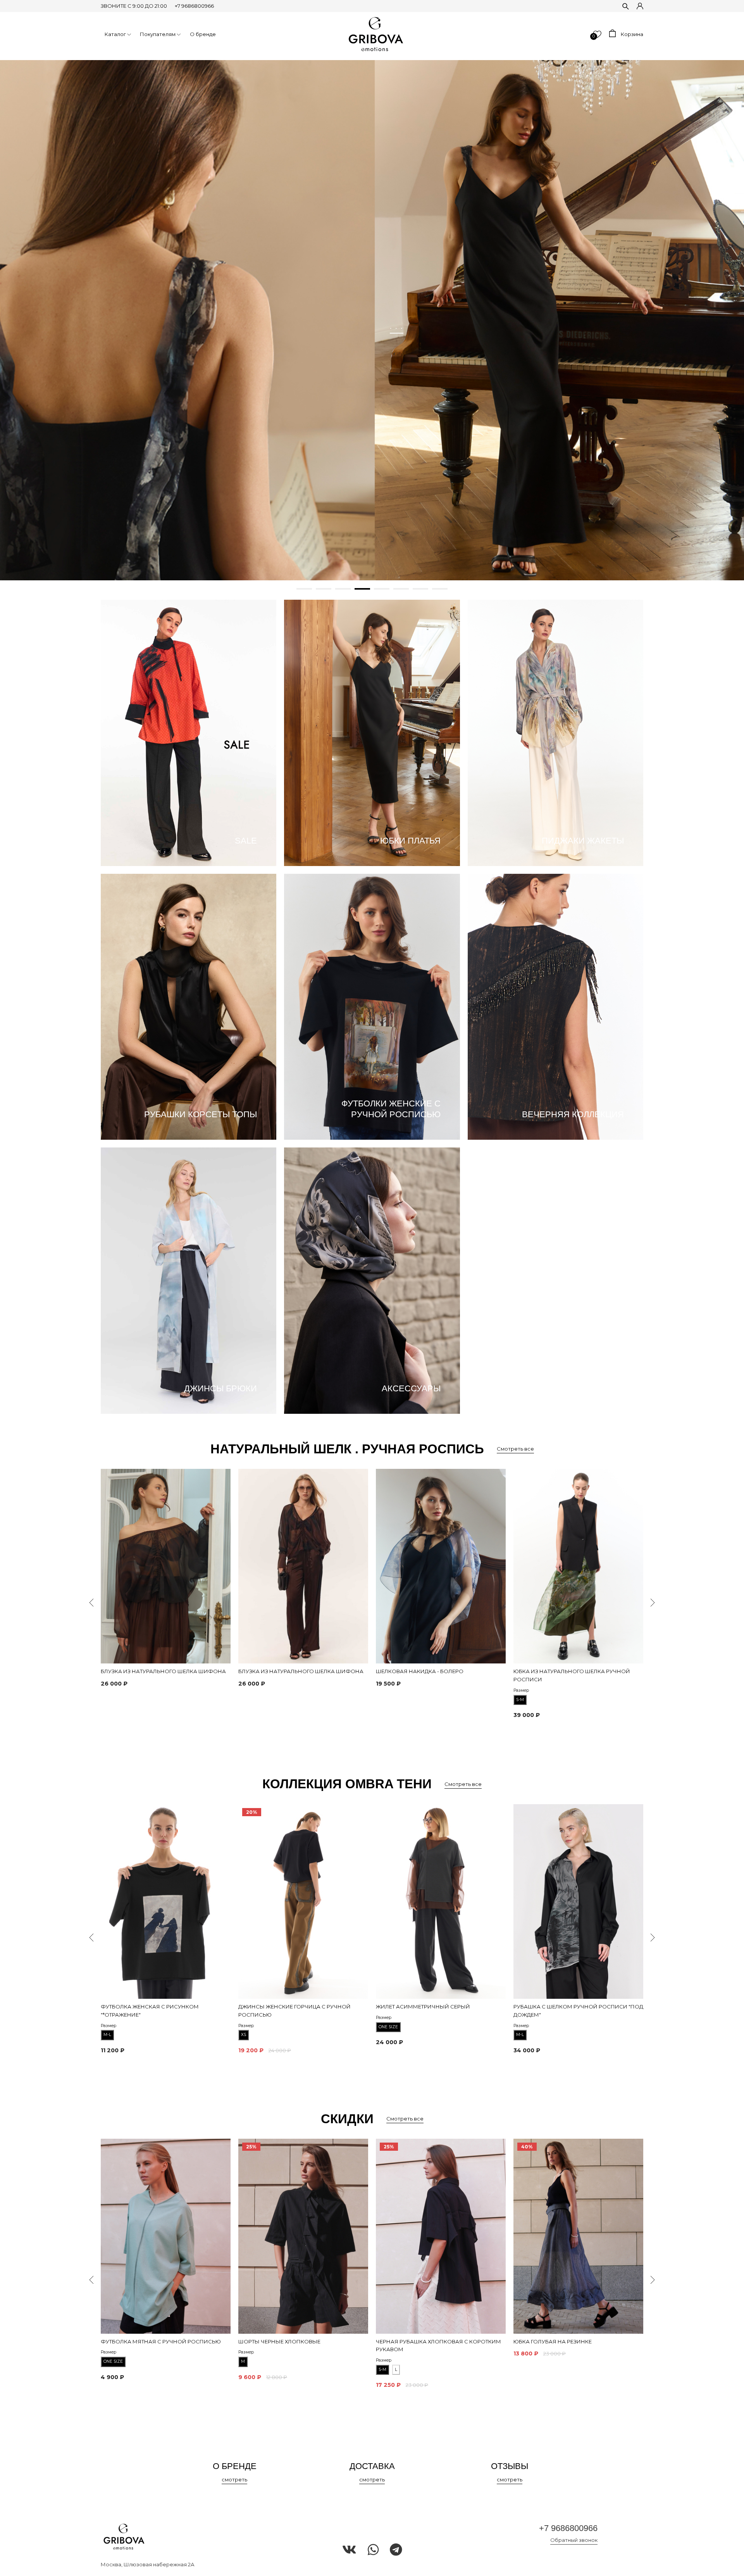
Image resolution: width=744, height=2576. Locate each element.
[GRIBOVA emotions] (376, 34)
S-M (520, 1700)
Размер (521, 1690)
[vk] (349, 2550)
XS (244, 2035)
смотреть (234, 2479)
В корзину (116, 1698)
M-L (107, 2035)
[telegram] (396, 2550)
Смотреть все (515, 1449)
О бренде (203, 34)
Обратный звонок (574, 2540)
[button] (304, 589)
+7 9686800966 (194, 6)
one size (388, 2027)
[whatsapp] (373, 2550)
